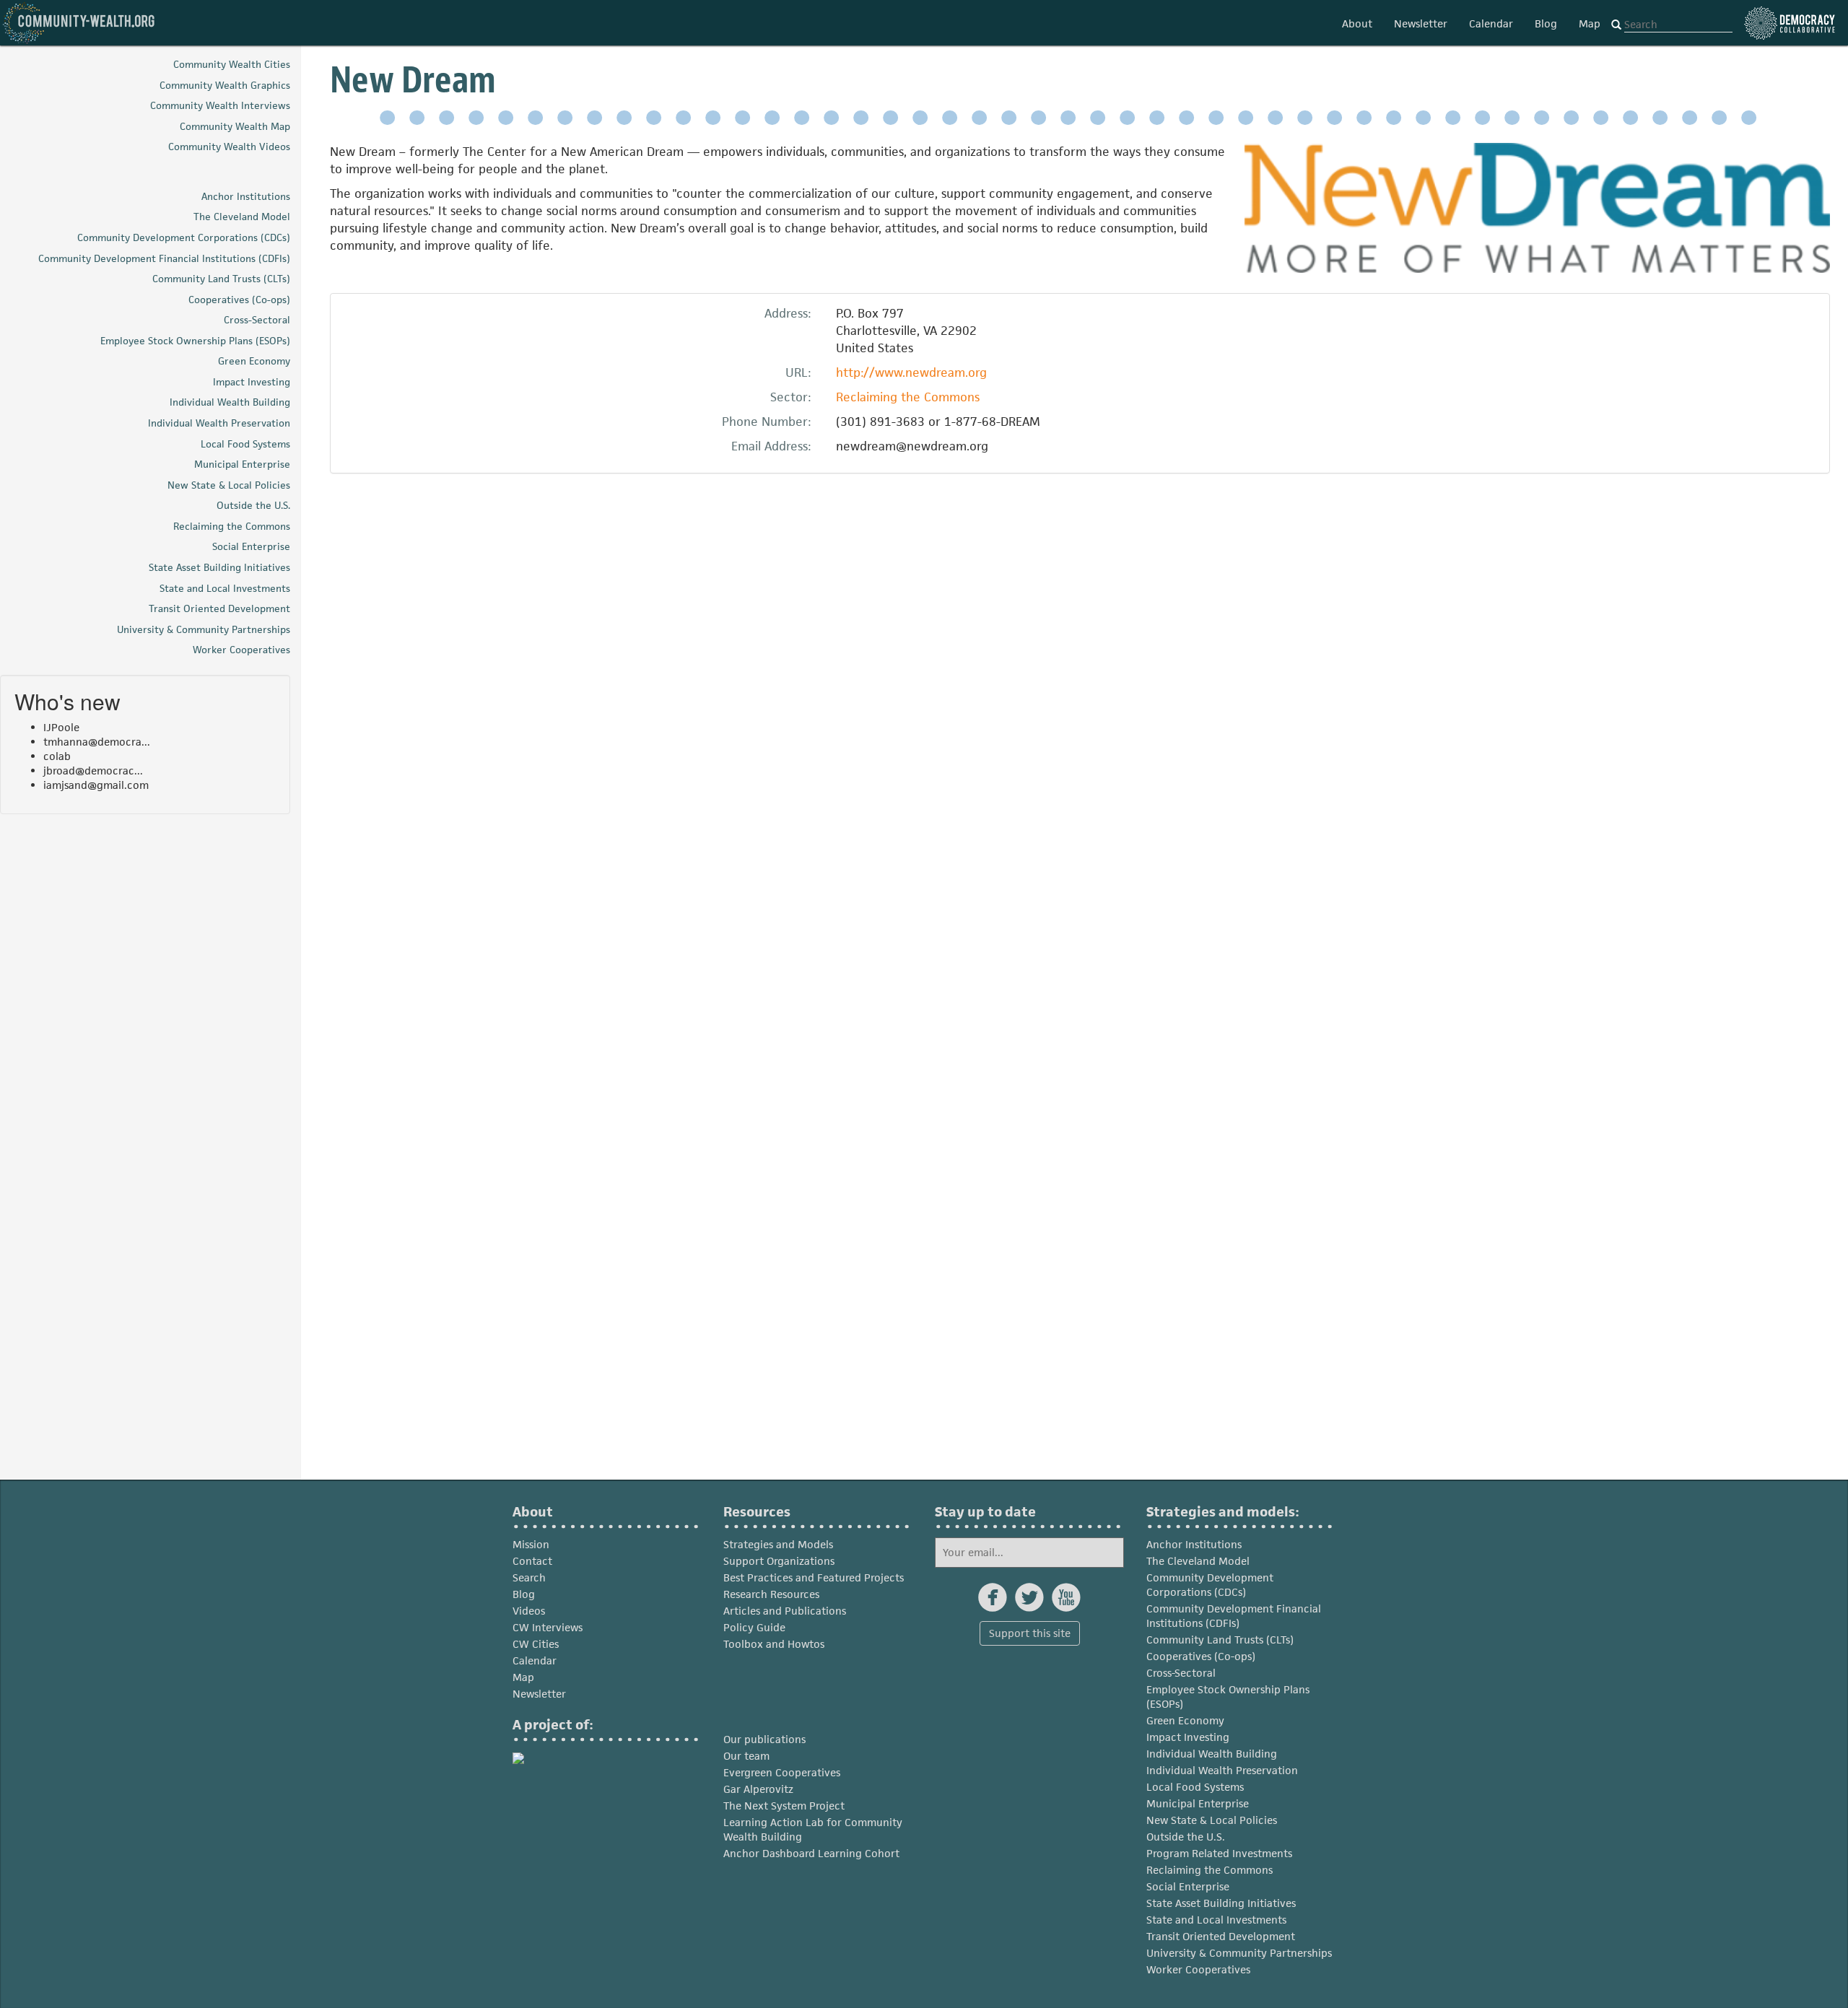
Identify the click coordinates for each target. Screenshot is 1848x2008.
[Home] (79, 23)
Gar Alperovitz (758, 1789)
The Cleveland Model (1198, 1561)
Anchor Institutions (1194, 1544)
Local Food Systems (1195, 1787)
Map (1590, 23)
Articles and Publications (785, 1611)
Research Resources (771, 1594)
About (1357, 23)
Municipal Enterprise (1198, 1803)
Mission (531, 1544)
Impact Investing (1188, 1737)
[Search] (1616, 25)
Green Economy (1185, 1720)
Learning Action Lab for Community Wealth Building (813, 1829)
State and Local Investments (1216, 1920)
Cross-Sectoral (1181, 1673)
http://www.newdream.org (911, 372)
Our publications (764, 1739)
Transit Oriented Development (1221, 1936)
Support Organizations (779, 1561)
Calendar (1491, 23)
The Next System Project (784, 1806)
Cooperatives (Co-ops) (1201, 1656)
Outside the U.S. (1186, 1837)
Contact (532, 1561)
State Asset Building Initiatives (1221, 1903)
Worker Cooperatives (1198, 1969)
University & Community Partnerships (1239, 1953)
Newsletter (1421, 23)
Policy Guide (754, 1627)
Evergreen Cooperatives (782, 1772)
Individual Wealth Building (1212, 1754)
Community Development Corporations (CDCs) (1210, 1585)
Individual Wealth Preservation (1222, 1770)
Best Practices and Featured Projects (814, 1577)
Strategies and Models (778, 1544)
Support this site (1030, 1633)
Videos (529, 1611)
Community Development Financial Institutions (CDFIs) (1234, 1616)
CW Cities (536, 1644)
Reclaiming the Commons (908, 397)
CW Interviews (548, 1627)
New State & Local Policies (1212, 1820)
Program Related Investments (1219, 1853)
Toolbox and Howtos (774, 1644)
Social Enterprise (1188, 1886)
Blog (1546, 23)
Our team (746, 1756)
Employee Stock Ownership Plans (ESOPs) (1228, 1697)
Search (529, 1577)
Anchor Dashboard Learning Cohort (811, 1853)
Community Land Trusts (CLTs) (1220, 1640)
